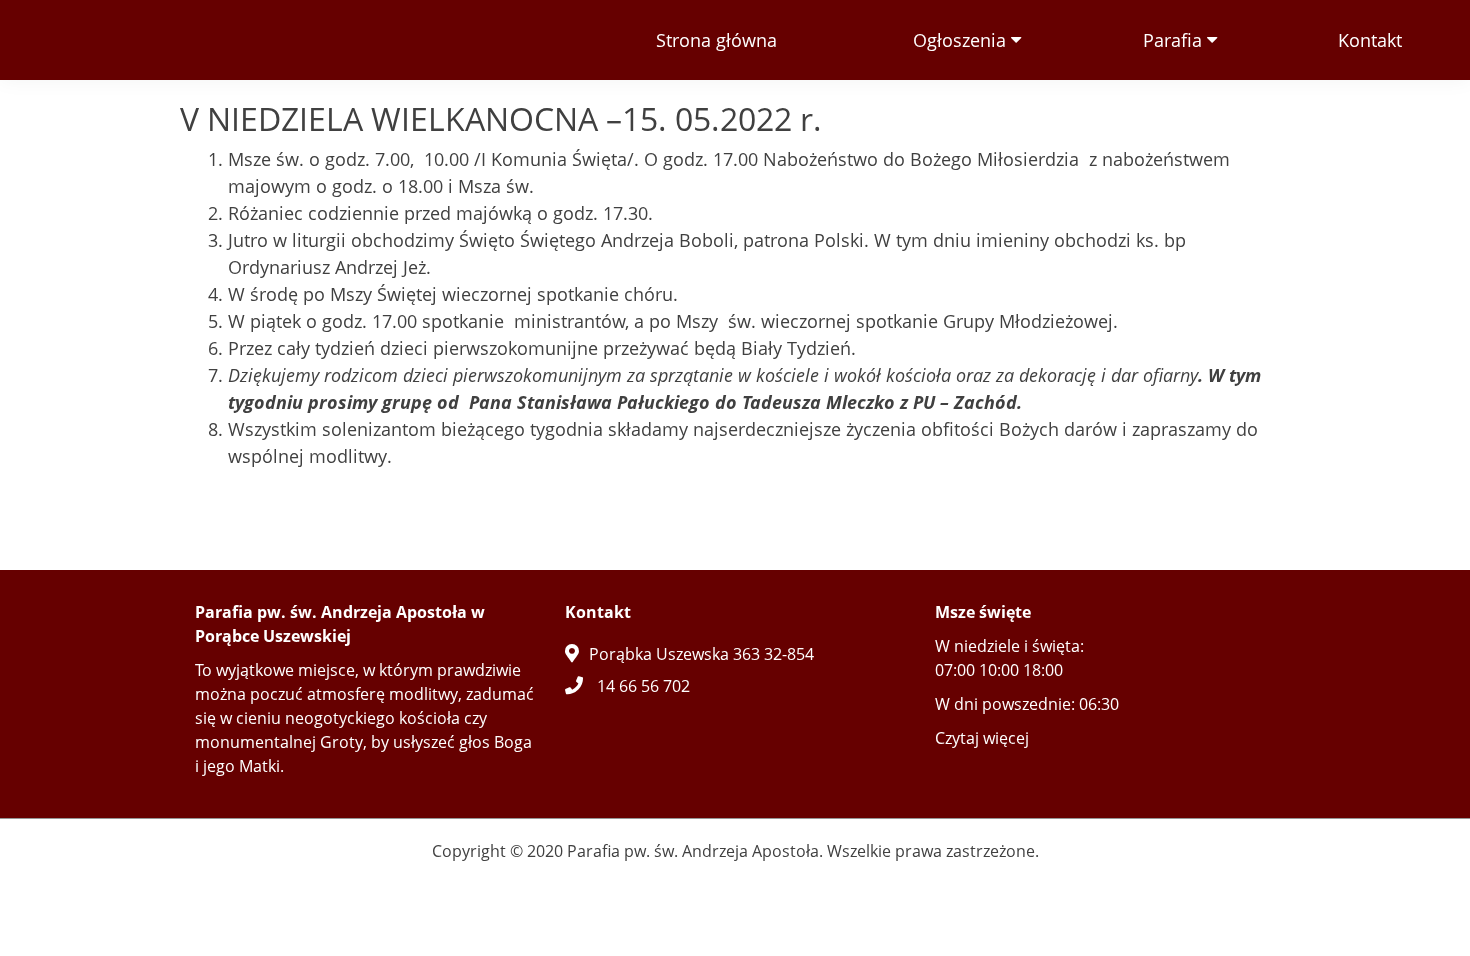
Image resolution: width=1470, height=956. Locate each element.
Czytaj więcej (982, 738)
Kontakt (1370, 40)
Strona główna (716, 40)
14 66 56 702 (643, 686)
